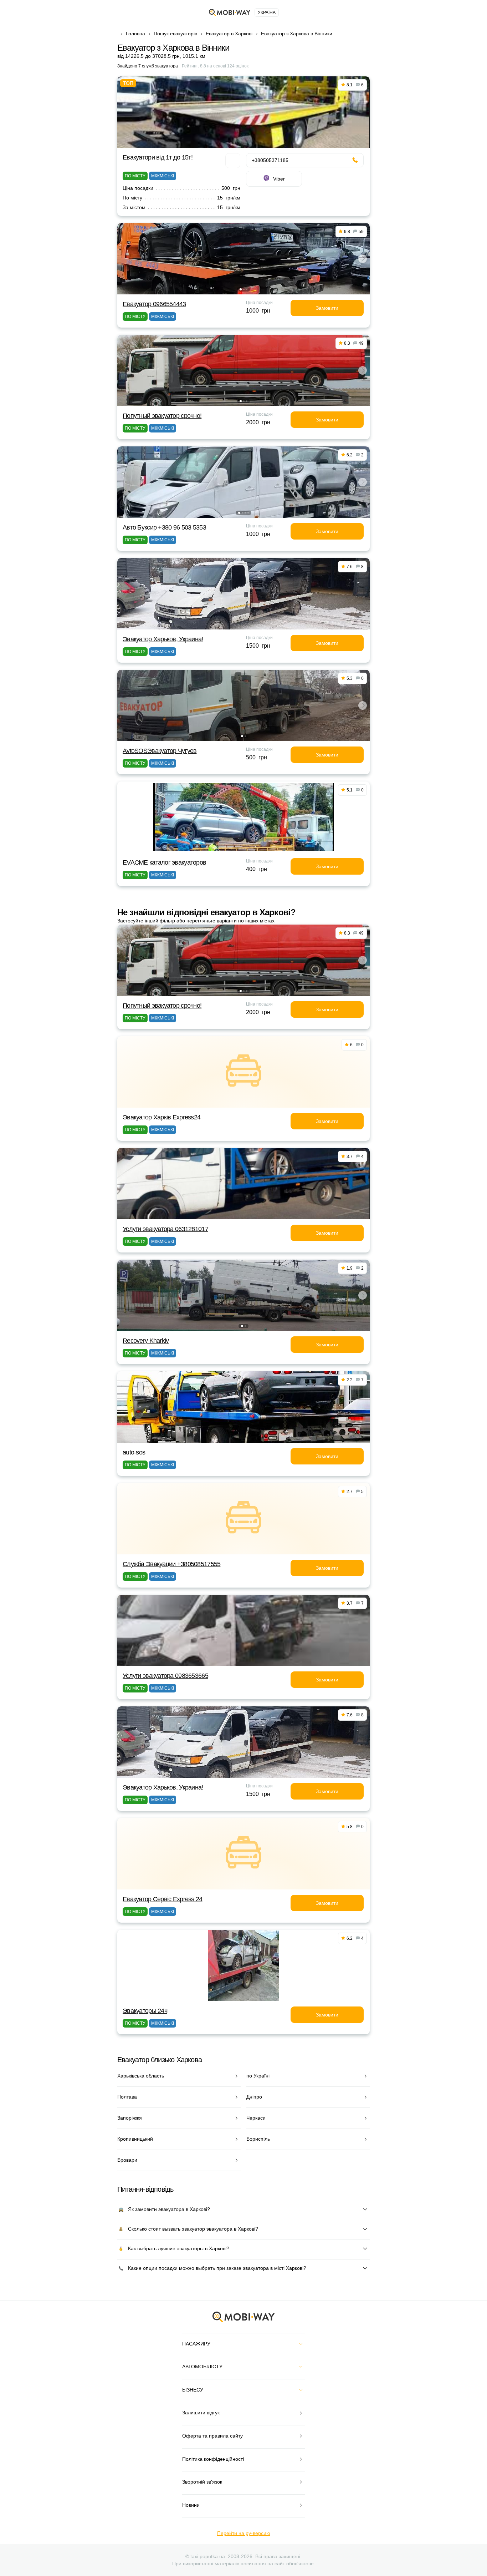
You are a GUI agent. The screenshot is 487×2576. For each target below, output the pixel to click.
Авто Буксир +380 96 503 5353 (164, 527)
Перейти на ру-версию (244, 2533)
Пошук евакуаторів (175, 34)
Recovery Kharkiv (146, 1341)
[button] (241, 289)
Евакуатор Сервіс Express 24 (163, 1899)
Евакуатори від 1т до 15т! (158, 157)
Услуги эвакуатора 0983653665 (165, 1676)
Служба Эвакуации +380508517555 (171, 1564)
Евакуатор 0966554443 (154, 304)
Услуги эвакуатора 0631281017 (165, 1229)
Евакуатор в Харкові (229, 34)
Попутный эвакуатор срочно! (162, 416)
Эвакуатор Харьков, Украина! (163, 639)
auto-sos (134, 1452)
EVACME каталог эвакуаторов (164, 862)
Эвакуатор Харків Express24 (162, 1117)
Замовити (327, 308)
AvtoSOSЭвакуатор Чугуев (160, 751)
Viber (279, 179)
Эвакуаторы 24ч (145, 2011)
